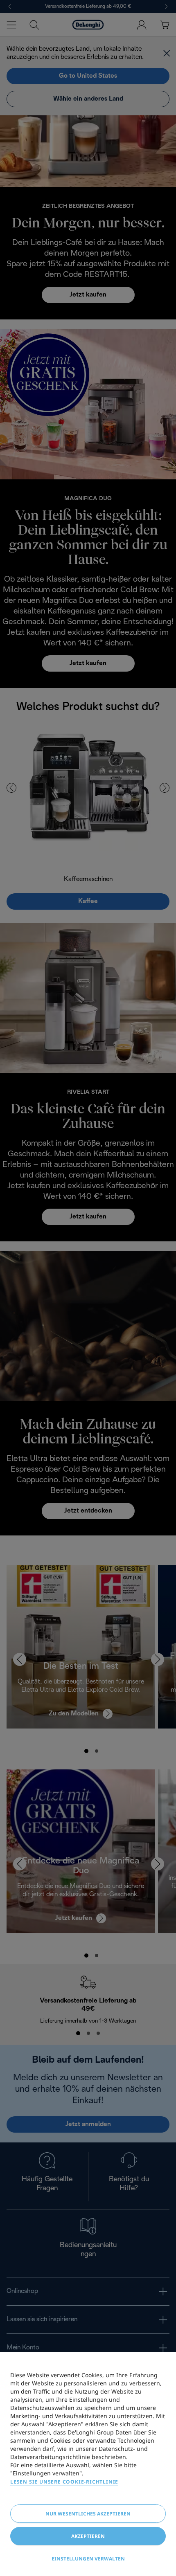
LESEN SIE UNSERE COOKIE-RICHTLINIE (64, 2482)
